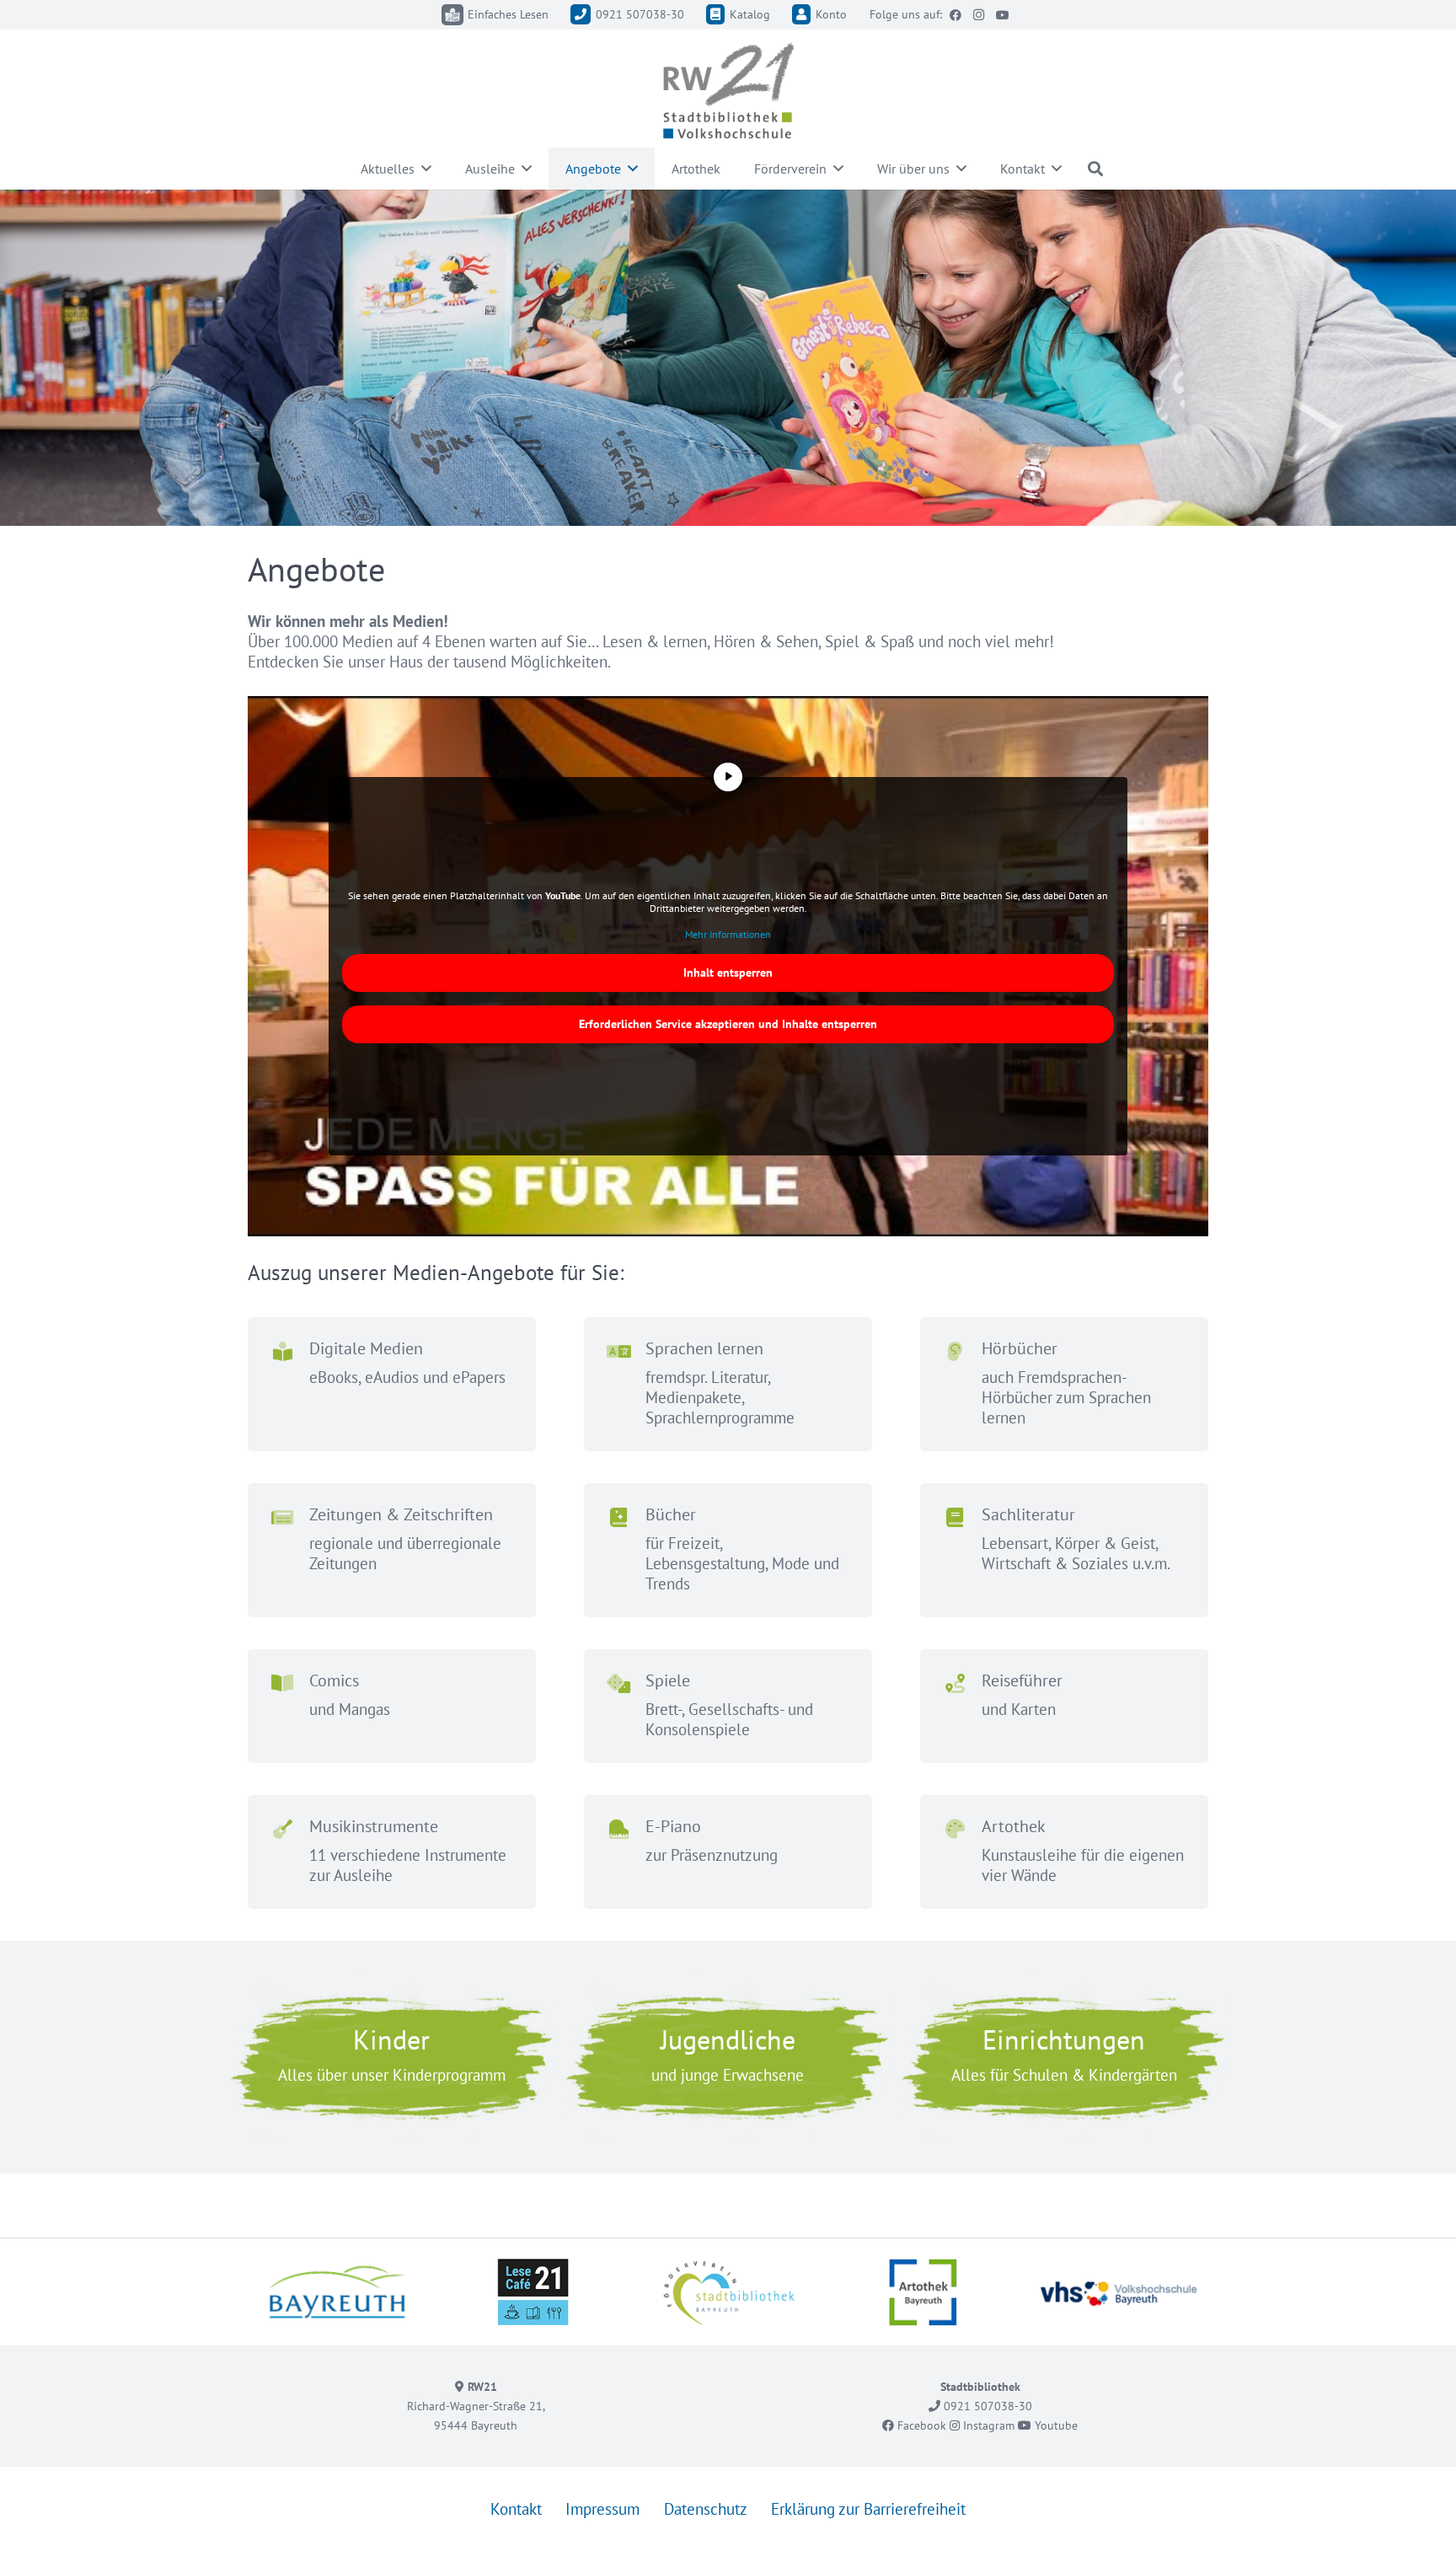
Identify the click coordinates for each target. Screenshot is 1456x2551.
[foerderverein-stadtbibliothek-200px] (728, 2291)
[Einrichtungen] (1064, 2057)
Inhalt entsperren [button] (728, 973)
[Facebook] (955, 15)
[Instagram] (979, 15)
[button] (426, 168)
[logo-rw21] (728, 91)
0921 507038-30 (986, 2405)
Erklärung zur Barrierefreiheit (868, 2509)
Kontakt (516, 2509)
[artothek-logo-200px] (923, 2291)
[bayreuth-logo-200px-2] (337, 2291)
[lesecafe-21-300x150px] (533, 2291)
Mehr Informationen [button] (728, 934)
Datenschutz (706, 2509)
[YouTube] (1003, 15)
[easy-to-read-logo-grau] (452, 15)
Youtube (1055, 2425)
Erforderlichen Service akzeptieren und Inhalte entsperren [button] (728, 1024)
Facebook (920, 2425)
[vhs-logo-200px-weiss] (1119, 2291)
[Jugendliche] (728, 2057)
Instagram (987, 2425)
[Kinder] (392, 2057)
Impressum (602, 2509)
